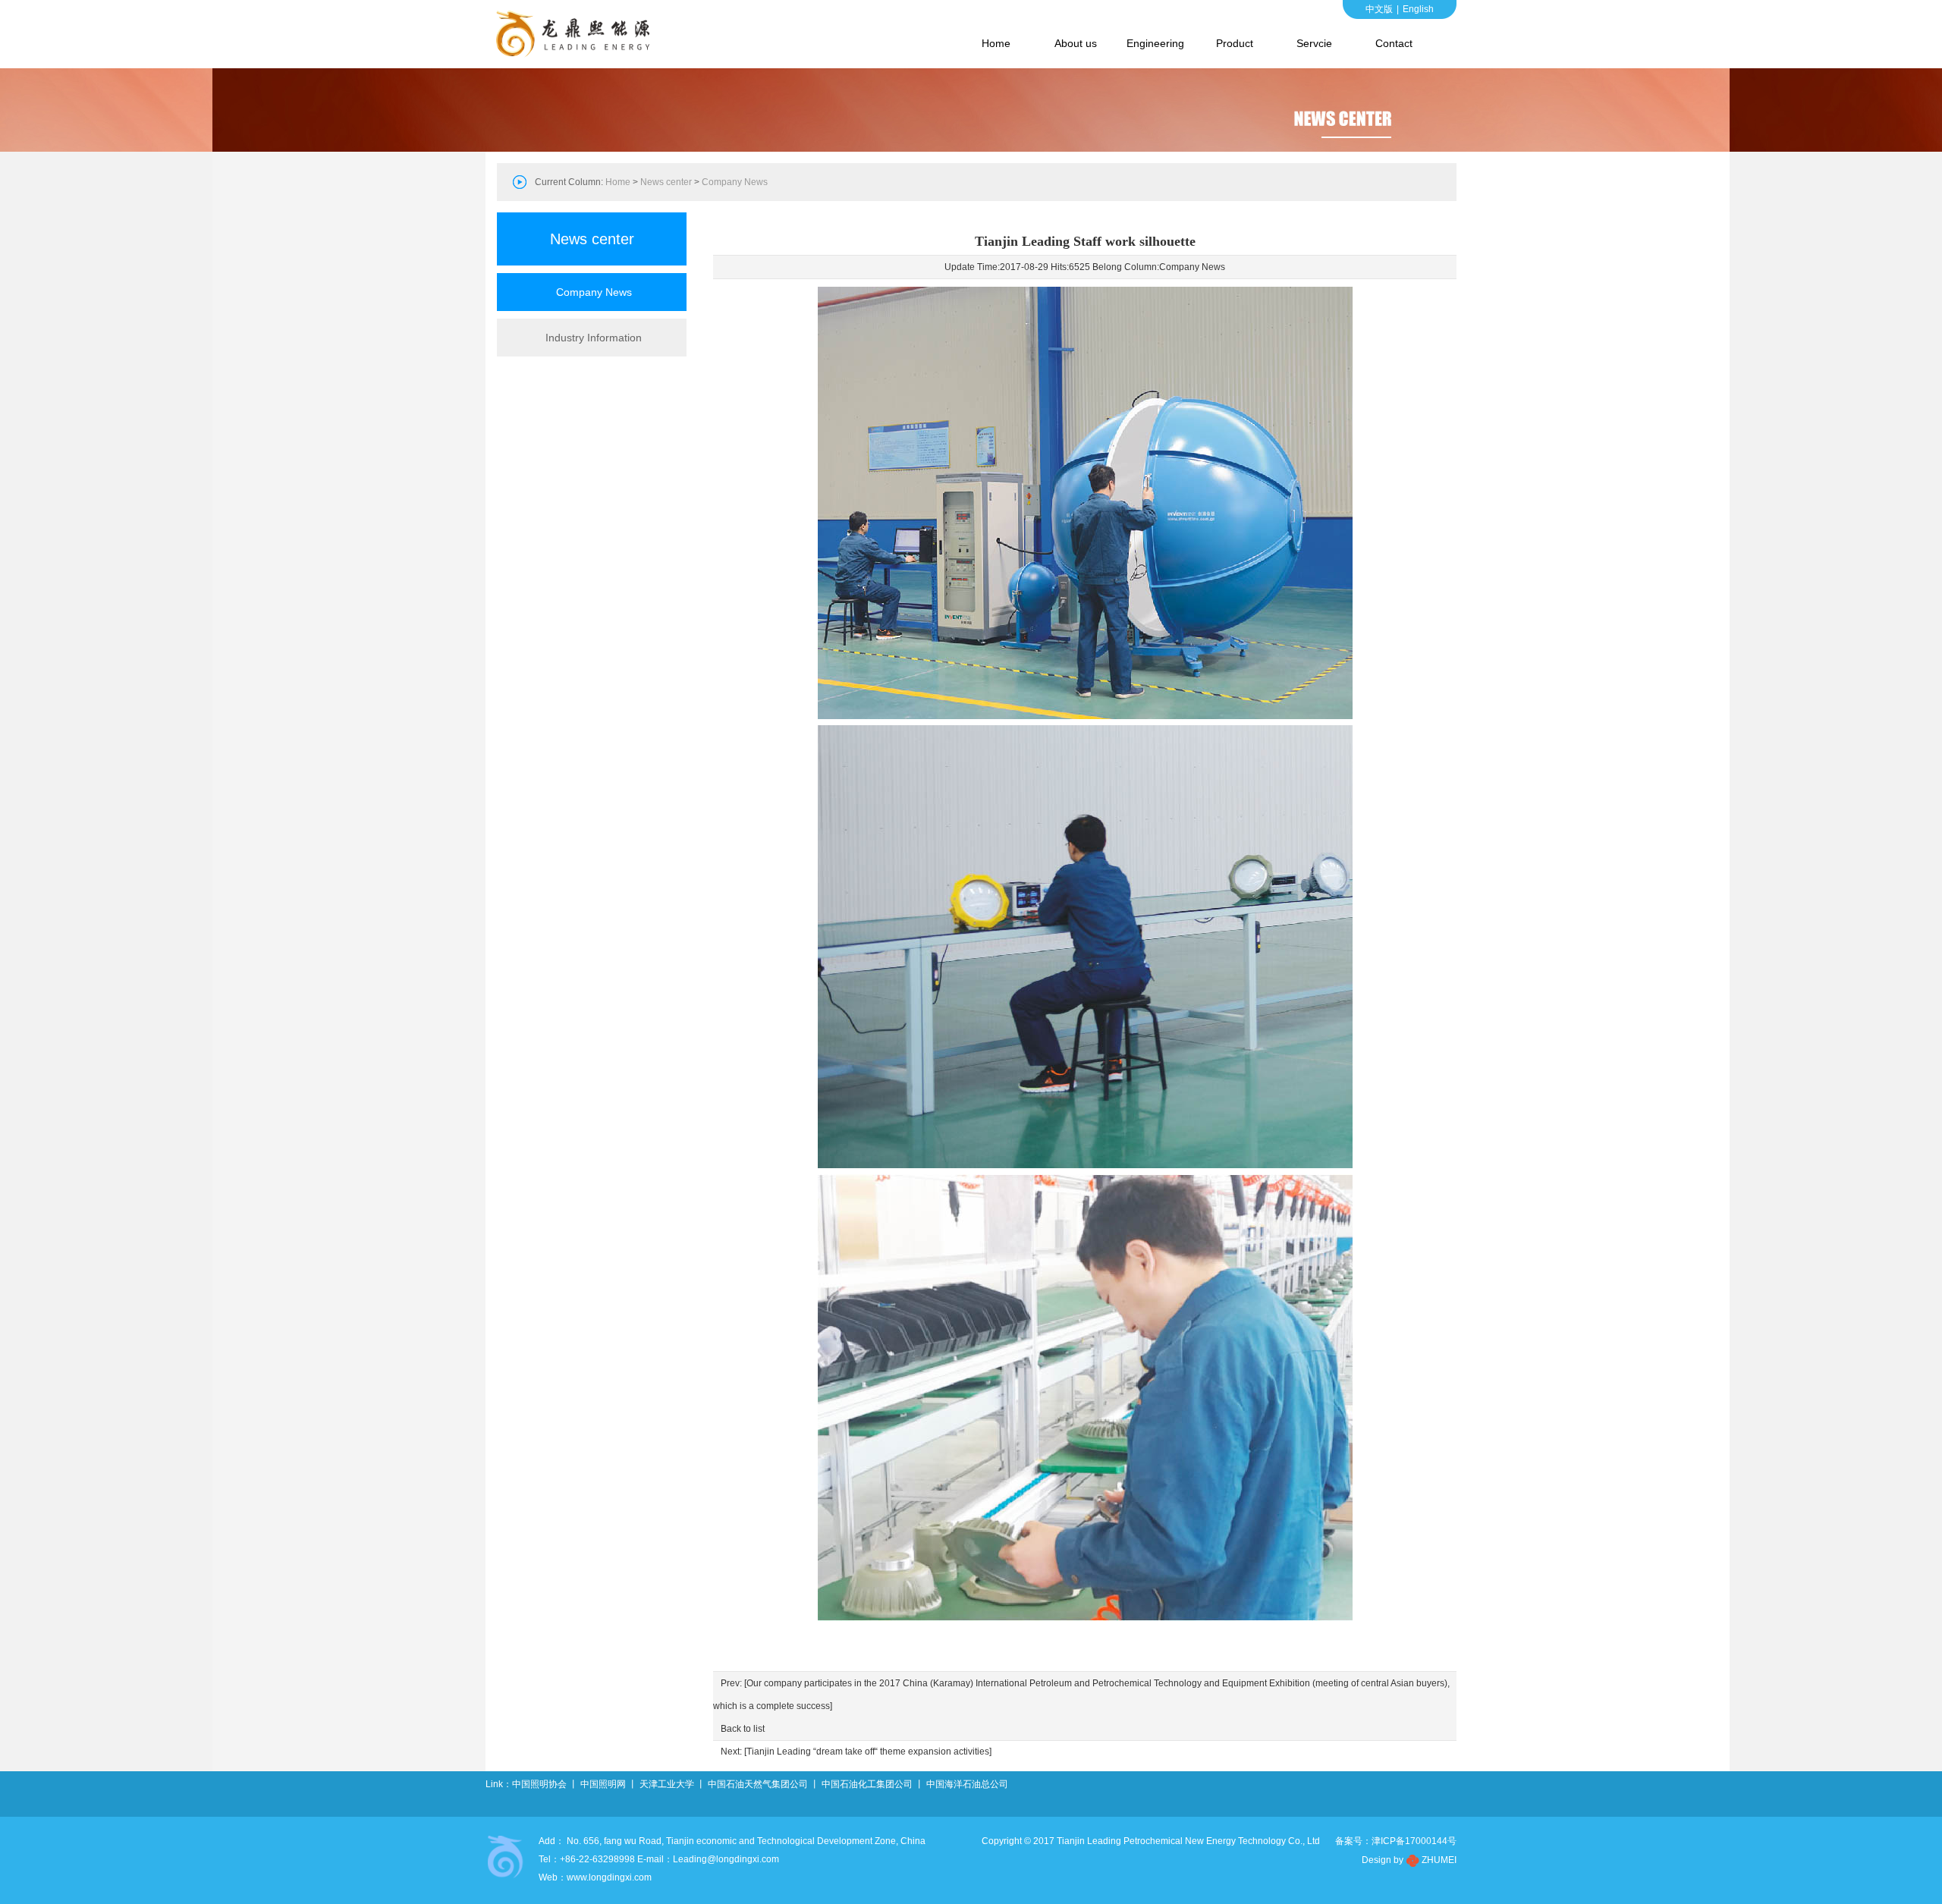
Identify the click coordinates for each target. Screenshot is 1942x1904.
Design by (1383, 1860)
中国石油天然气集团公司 (758, 1784)
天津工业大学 (667, 1784)
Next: (856, 1752)
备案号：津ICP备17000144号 (1396, 1841)
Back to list (743, 1729)
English (1418, 9)
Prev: (1081, 1695)
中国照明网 (603, 1784)
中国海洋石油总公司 (967, 1784)
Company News (1192, 267)
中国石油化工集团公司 (867, 1784)
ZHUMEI (1439, 1860)
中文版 (1379, 9)
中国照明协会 (539, 1784)
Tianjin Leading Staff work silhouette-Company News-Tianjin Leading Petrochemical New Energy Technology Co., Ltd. (577, 34)
